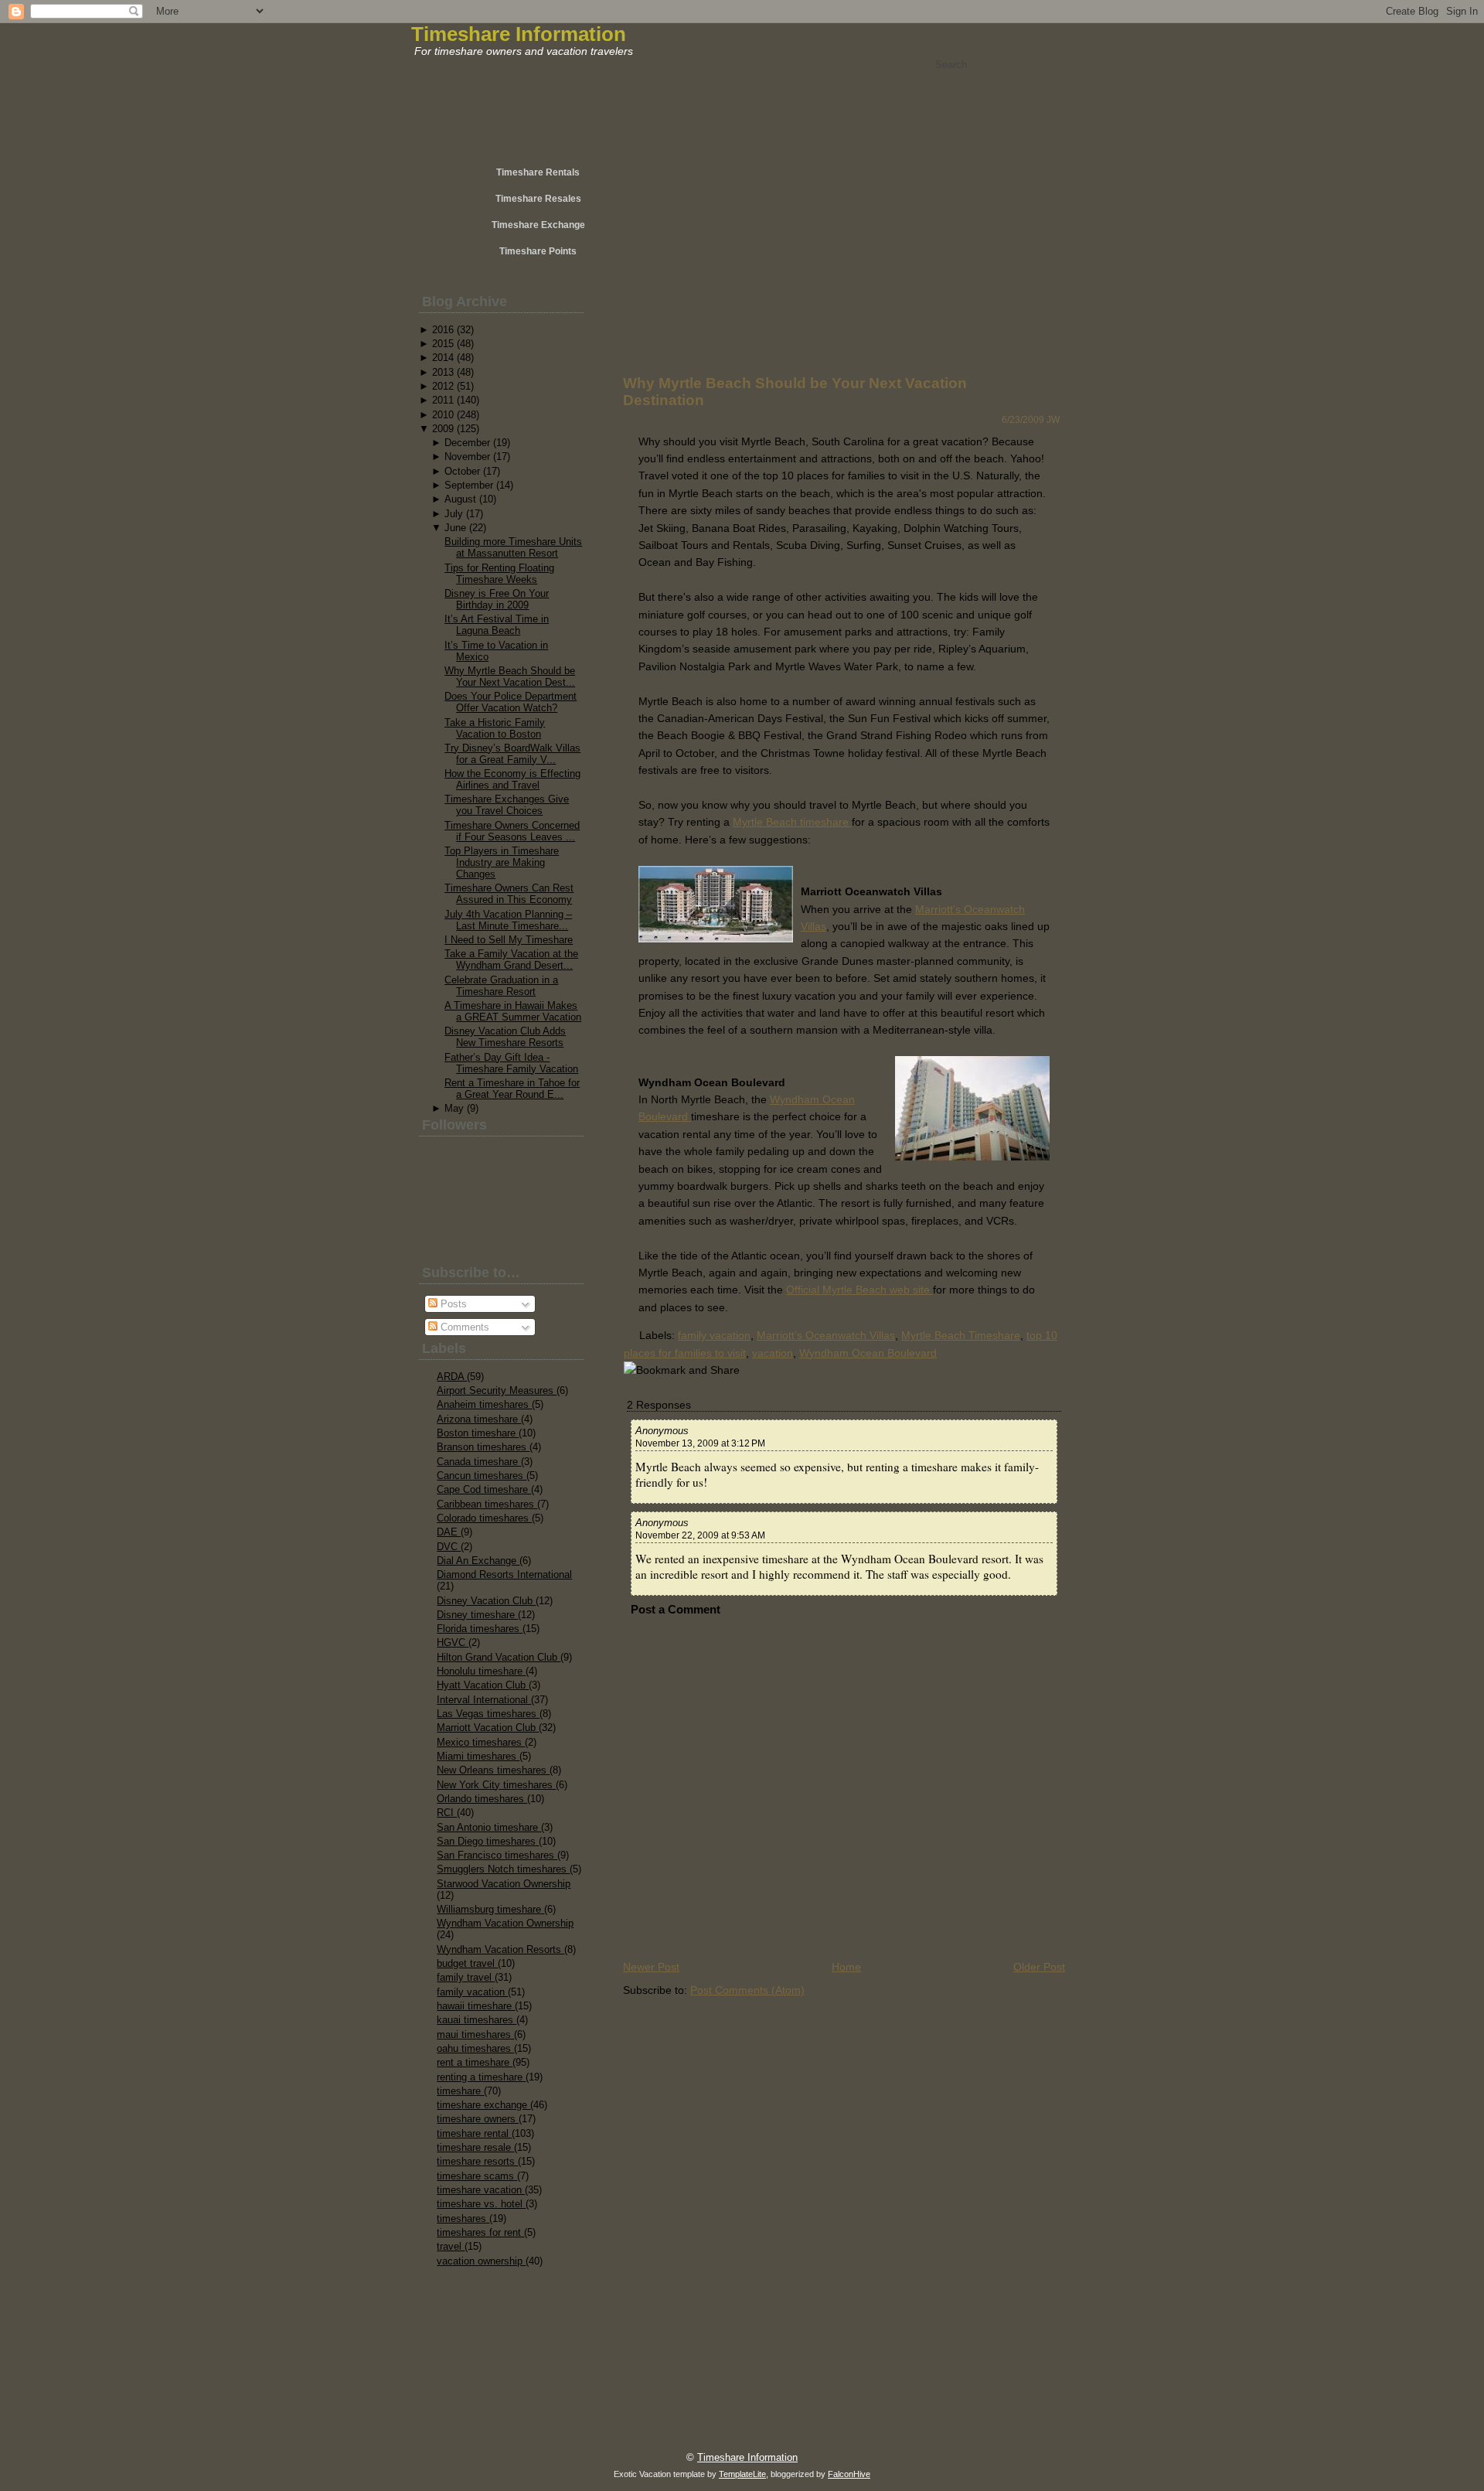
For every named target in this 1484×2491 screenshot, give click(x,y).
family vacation (472, 1992)
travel (451, 2246)
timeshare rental (474, 2133)
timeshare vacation (481, 2190)
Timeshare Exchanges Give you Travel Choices (507, 805)
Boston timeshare (478, 1433)
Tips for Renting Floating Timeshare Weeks (499, 574)
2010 (443, 415)
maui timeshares (475, 2034)
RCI (447, 1813)
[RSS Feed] (465, 2449)
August (460, 499)
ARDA (452, 1377)
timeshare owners (478, 2119)
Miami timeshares (478, 1756)
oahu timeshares (475, 2048)
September (469, 485)
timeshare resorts (477, 2161)
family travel (466, 1977)
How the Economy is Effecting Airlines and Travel (512, 779)
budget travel (467, 1963)
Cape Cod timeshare (484, 1489)
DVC (449, 1547)
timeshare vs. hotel (481, 2204)
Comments (463, 1327)
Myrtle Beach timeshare (792, 822)
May (454, 1108)
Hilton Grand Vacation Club (499, 1657)
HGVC (453, 1642)
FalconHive (849, 2474)
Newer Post (651, 1967)
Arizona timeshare (479, 1419)
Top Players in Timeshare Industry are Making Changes (502, 862)
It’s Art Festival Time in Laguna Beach (497, 625)
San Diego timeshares (488, 1841)
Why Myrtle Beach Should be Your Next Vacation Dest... (510, 676)
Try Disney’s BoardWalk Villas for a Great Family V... (512, 754)
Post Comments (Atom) (747, 1990)
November (467, 457)
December (467, 443)
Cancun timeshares (482, 1476)
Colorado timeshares (484, 1518)
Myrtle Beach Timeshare (961, 1335)
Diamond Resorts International (504, 1574)
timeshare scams (477, 2176)
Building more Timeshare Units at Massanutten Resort (513, 547)
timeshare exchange (483, 2105)
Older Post (1039, 1967)
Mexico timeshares (481, 1742)
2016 (443, 330)
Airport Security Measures (497, 1390)
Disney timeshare (477, 1615)
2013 (443, 372)
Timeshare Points (538, 251)
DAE (449, 1532)
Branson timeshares (483, 1447)
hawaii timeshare (476, 2006)
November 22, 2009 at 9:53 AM (700, 1535)
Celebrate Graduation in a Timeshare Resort (501, 986)
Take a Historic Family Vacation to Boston (495, 728)
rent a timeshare (475, 2062)
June (455, 528)
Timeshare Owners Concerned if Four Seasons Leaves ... (512, 831)
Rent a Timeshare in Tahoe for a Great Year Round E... (512, 1089)
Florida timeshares (480, 1629)
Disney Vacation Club (486, 1601)
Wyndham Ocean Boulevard (868, 1353)
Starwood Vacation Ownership (504, 1884)
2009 (443, 429)
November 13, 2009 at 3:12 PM (700, 1443)
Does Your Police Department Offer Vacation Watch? (511, 702)
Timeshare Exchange (538, 225)
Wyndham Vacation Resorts (500, 1949)
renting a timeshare (481, 2077)
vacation (773, 1353)
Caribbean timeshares (487, 1504)
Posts (452, 1304)
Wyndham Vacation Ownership (505, 1923)
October (462, 471)
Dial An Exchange (478, 1561)
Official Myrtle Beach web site (859, 1290)
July (454, 514)
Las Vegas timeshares (488, 1714)
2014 (443, 358)
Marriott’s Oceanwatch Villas (826, 1335)
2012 (443, 386)
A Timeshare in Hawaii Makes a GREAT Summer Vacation (513, 1011)
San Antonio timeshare (489, 1827)
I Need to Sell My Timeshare (509, 940)
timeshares (463, 2218)
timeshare (460, 2091)
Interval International (484, 1700)
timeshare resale (475, 2147)
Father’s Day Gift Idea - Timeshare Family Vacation (511, 1063)
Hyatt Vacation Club (483, 1685)
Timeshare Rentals (538, 172)
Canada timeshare (479, 1462)
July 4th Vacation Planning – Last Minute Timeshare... (508, 920)
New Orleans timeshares (493, 1770)
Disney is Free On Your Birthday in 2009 (497, 599)
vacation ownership (481, 2261)
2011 (443, 400)
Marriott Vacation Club (488, 1728)
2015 (443, 344)
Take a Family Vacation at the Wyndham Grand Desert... (511, 959)
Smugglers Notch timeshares (503, 1869)
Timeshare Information (519, 34)
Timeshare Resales (538, 199)
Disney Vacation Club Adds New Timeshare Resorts (505, 1037)
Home (846, 1967)
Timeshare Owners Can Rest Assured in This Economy (509, 894)
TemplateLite (742, 2474)
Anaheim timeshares (484, 1404)
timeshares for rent (480, 2232)
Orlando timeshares (482, 1799)
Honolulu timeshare (481, 1671)
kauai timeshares (477, 2020)
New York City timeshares (496, 1785)
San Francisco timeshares (497, 1855)
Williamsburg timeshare (490, 1909)
